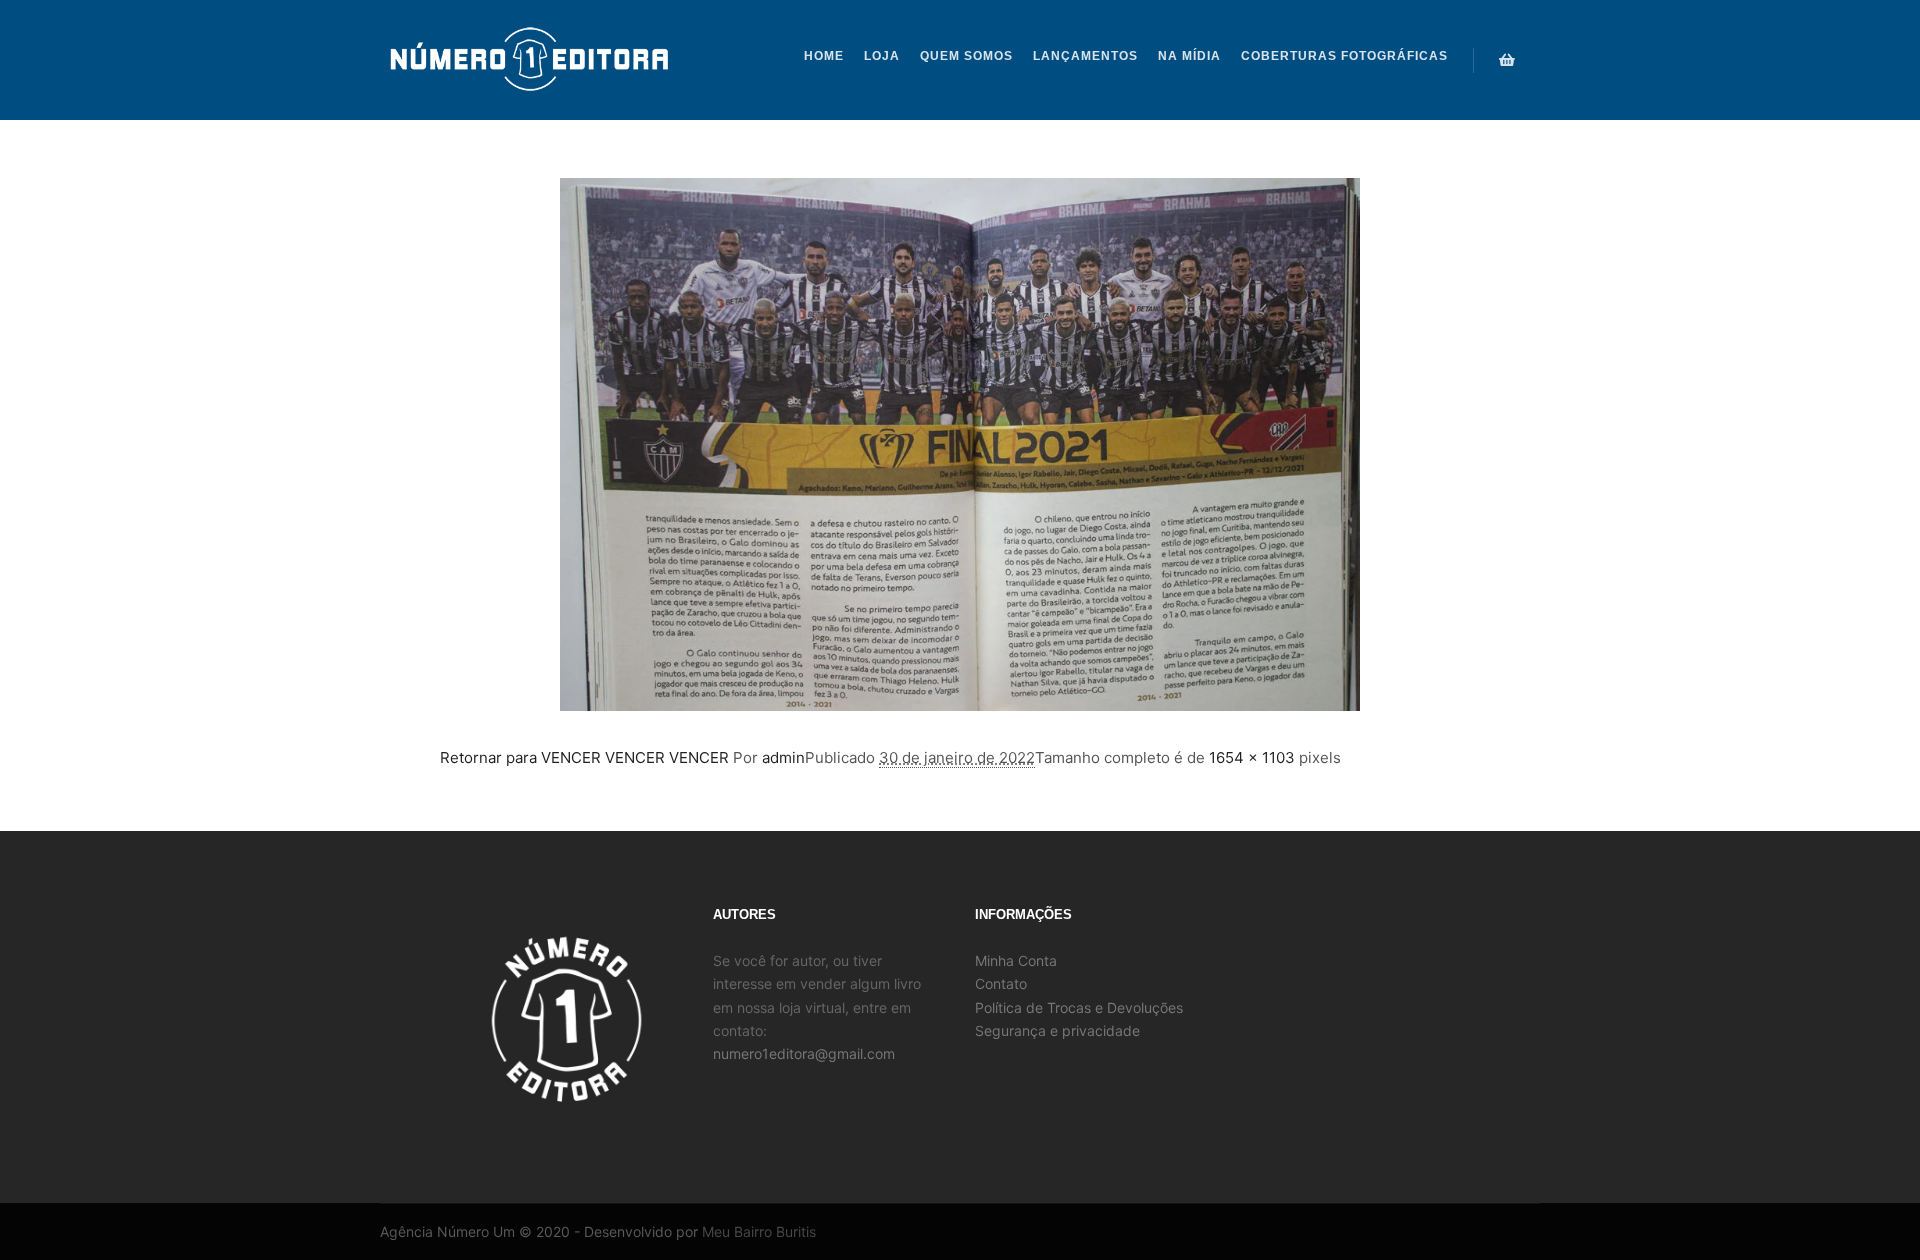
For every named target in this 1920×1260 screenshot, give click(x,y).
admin (783, 757)
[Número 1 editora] (530, 60)
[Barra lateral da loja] (1507, 60)
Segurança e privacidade (1057, 1030)
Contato (1001, 983)
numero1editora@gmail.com (804, 1053)
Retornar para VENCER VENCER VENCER (584, 757)
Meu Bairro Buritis (759, 1231)
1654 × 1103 (1252, 757)
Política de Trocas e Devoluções (1079, 1007)
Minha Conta (1016, 960)
